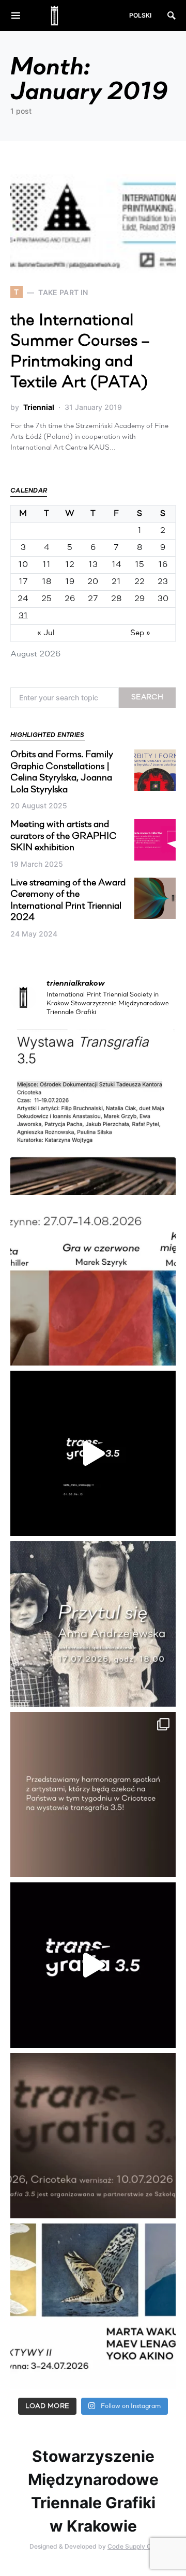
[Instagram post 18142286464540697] (93, 1795)
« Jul (46, 633)
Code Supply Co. (132, 2546)
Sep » (140, 633)
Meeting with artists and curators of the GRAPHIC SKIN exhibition (64, 837)
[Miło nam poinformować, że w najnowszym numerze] (93, 1112)
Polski (140, 15)
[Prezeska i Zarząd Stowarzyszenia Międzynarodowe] (93, 1283)
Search (147, 697)
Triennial (39, 407)
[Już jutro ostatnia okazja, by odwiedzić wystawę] (93, 1453)
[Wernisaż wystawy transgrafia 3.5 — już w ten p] (93, 1965)
